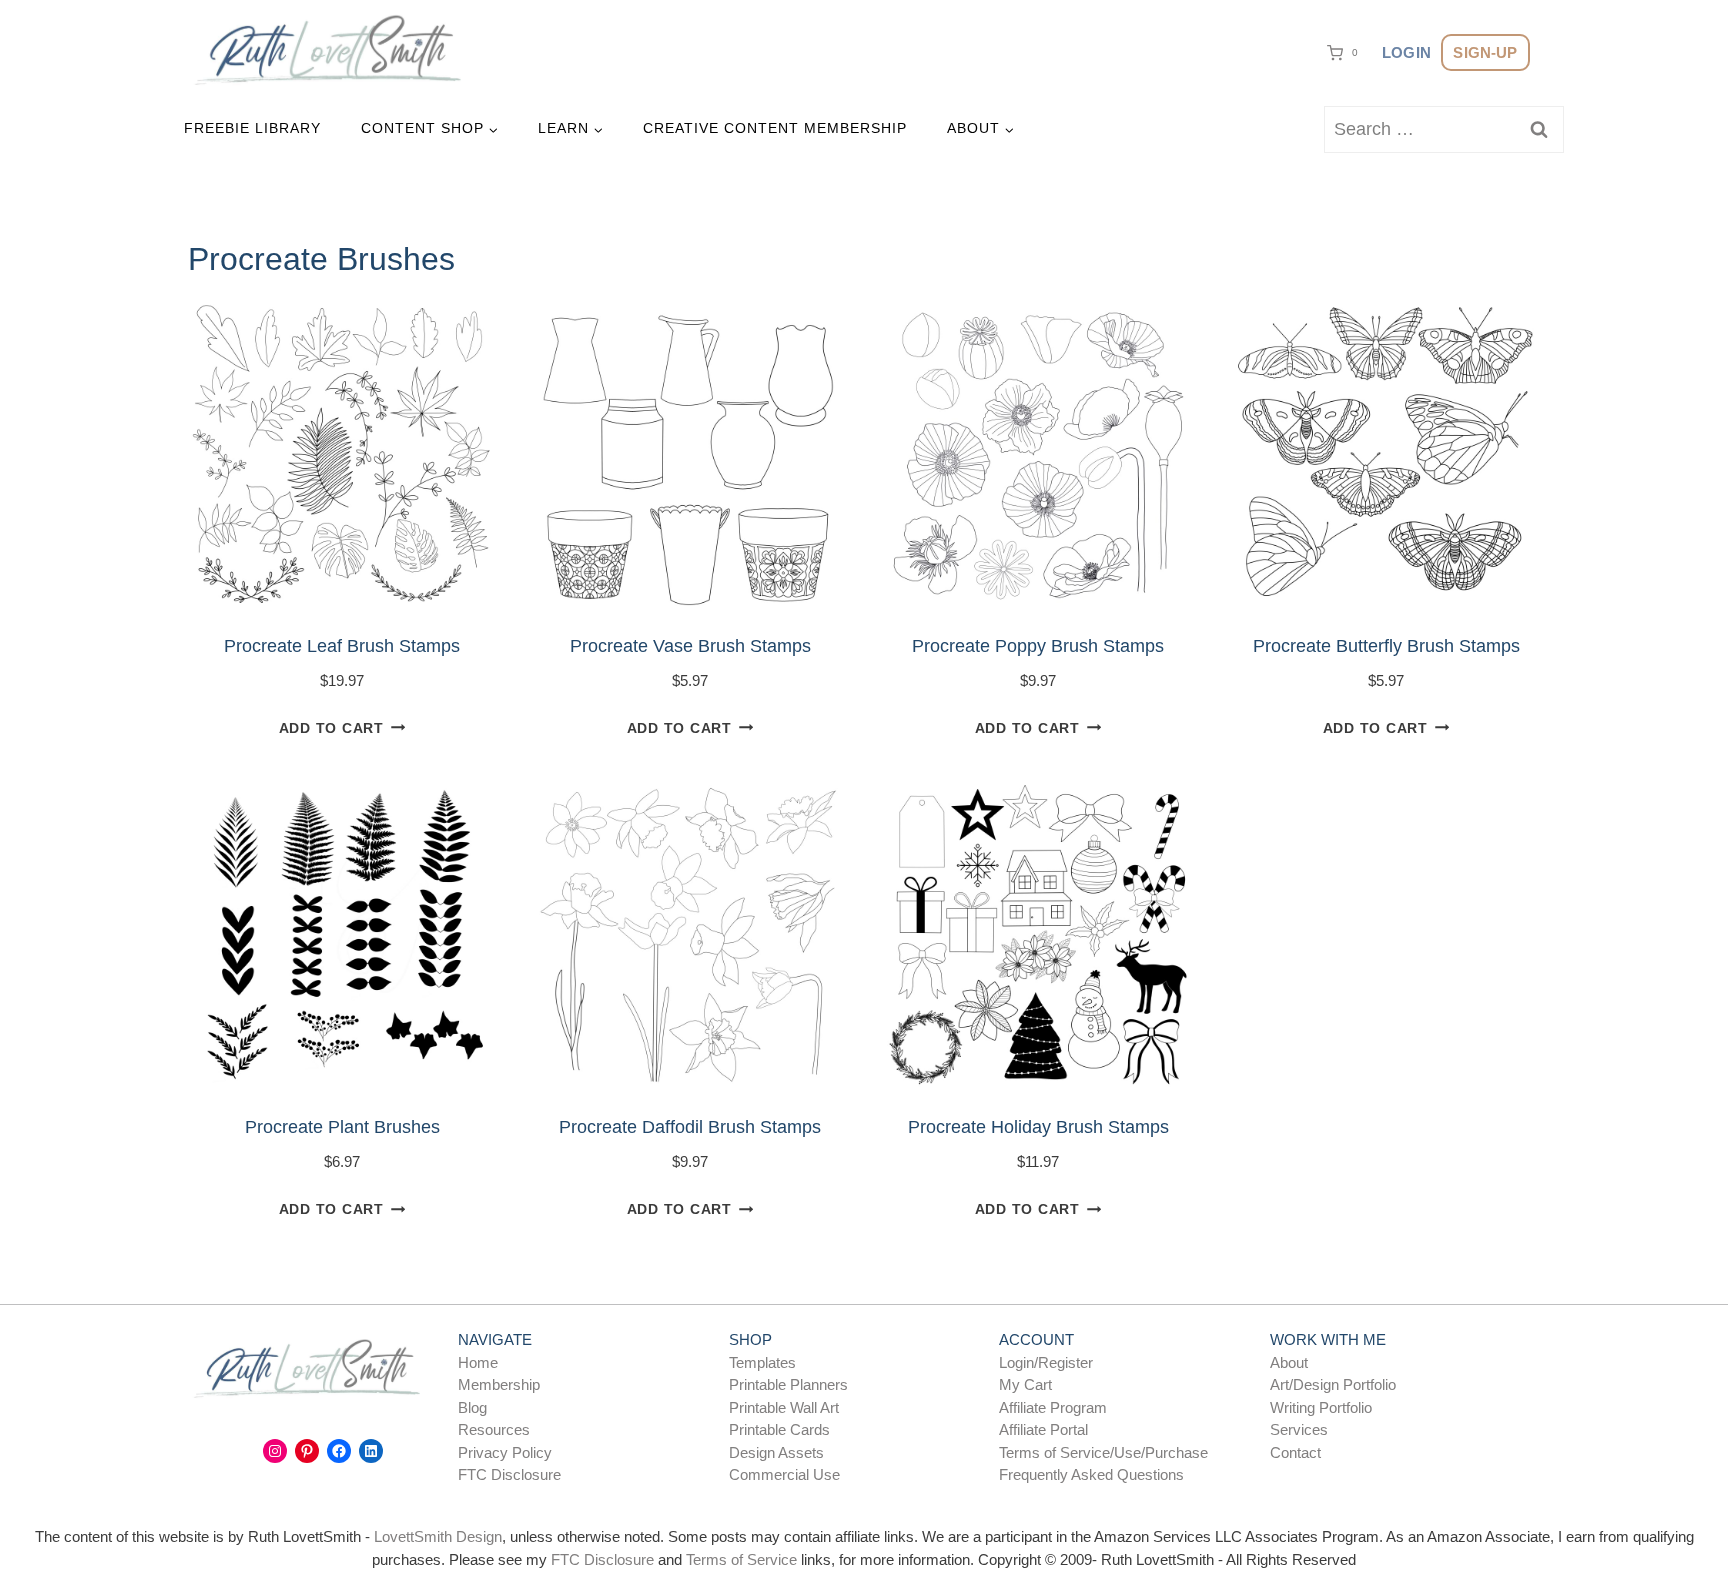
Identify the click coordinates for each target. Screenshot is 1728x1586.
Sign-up (1485, 52)
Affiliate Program (1053, 1407)
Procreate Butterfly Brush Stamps (1386, 646)
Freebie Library (252, 128)
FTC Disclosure (509, 1474)
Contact (1295, 1452)
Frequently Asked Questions (1091, 1474)
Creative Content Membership (775, 128)
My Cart (1025, 1384)
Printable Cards (779, 1429)
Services (1299, 1429)
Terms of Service (741, 1559)
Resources (494, 1429)
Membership (499, 1384)
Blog (472, 1407)
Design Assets (776, 1452)
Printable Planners (788, 1384)
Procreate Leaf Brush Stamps (342, 646)
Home (478, 1362)
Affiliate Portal (1043, 1429)
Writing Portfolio (1321, 1407)
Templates (762, 1362)
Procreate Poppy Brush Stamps (1038, 646)
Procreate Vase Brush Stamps (690, 646)
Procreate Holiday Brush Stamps (1038, 1127)
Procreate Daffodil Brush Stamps (690, 1127)
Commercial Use (784, 1474)
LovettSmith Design (438, 1536)
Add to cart (331, 728)
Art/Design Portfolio (1333, 1384)
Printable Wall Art (784, 1407)
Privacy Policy (505, 1452)
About (1289, 1362)
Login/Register (1046, 1362)
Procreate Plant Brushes (342, 1127)
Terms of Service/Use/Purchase (1103, 1452)
